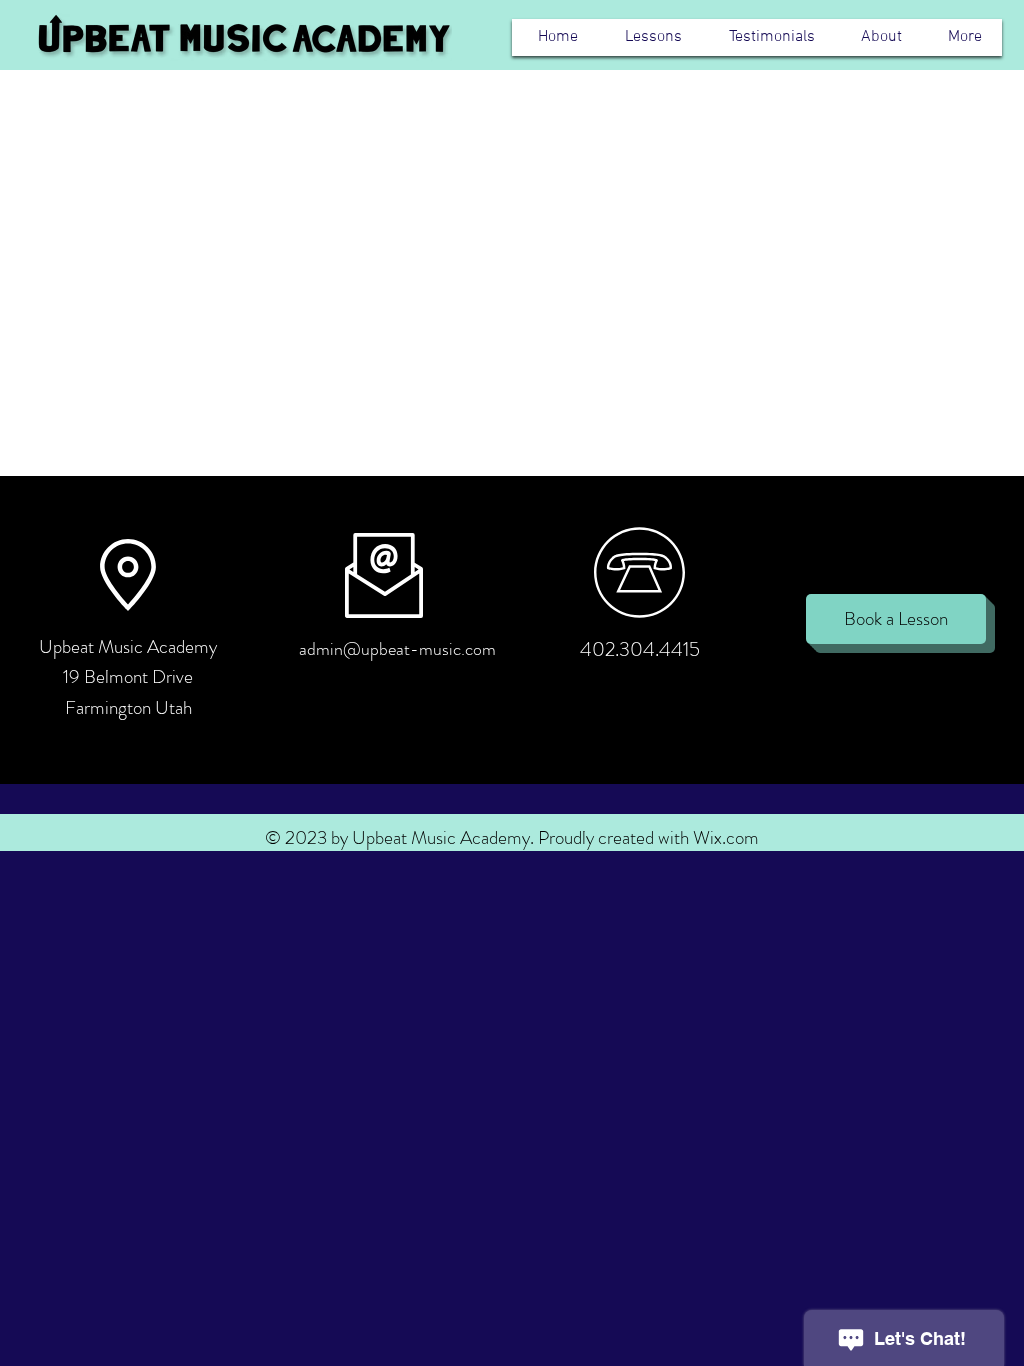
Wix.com (726, 837)
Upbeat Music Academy (128, 646)
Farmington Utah (128, 707)
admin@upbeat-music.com (397, 649)
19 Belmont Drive (128, 676)
